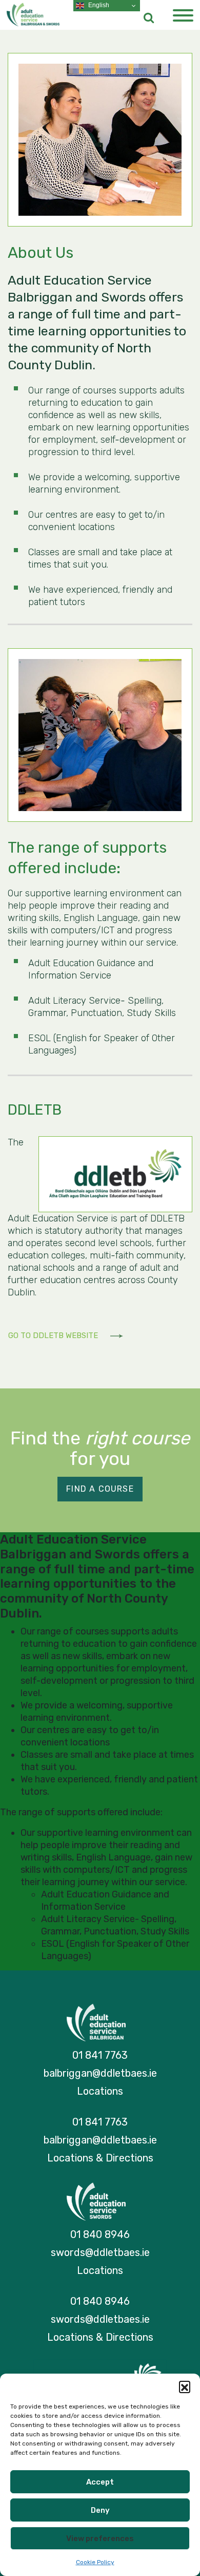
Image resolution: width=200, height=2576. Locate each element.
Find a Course (100, 1489)
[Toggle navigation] (183, 16)
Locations (100, 2091)
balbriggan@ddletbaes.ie (100, 2073)
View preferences (100, 2539)
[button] (185, 2386)
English (98, 5)
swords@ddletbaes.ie (100, 2252)
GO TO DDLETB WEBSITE (54, 1336)
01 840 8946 (100, 2234)
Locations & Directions (100, 2158)
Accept (100, 2482)
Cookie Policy (95, 2562)
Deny (100, 2510)
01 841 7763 (100, 2055)
